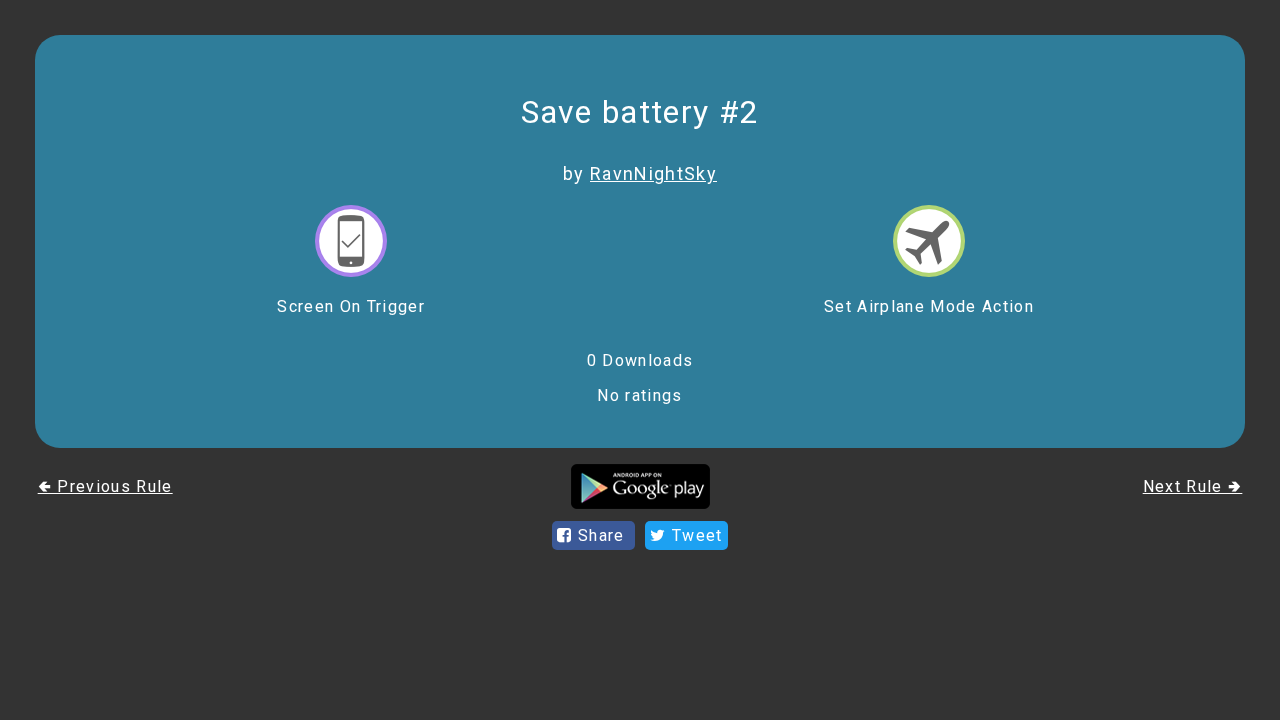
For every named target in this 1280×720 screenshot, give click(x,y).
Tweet (695, 535)
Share (601, 535)
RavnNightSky (653, 173)
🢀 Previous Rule (105, 486)
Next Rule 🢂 (1193, 486)
